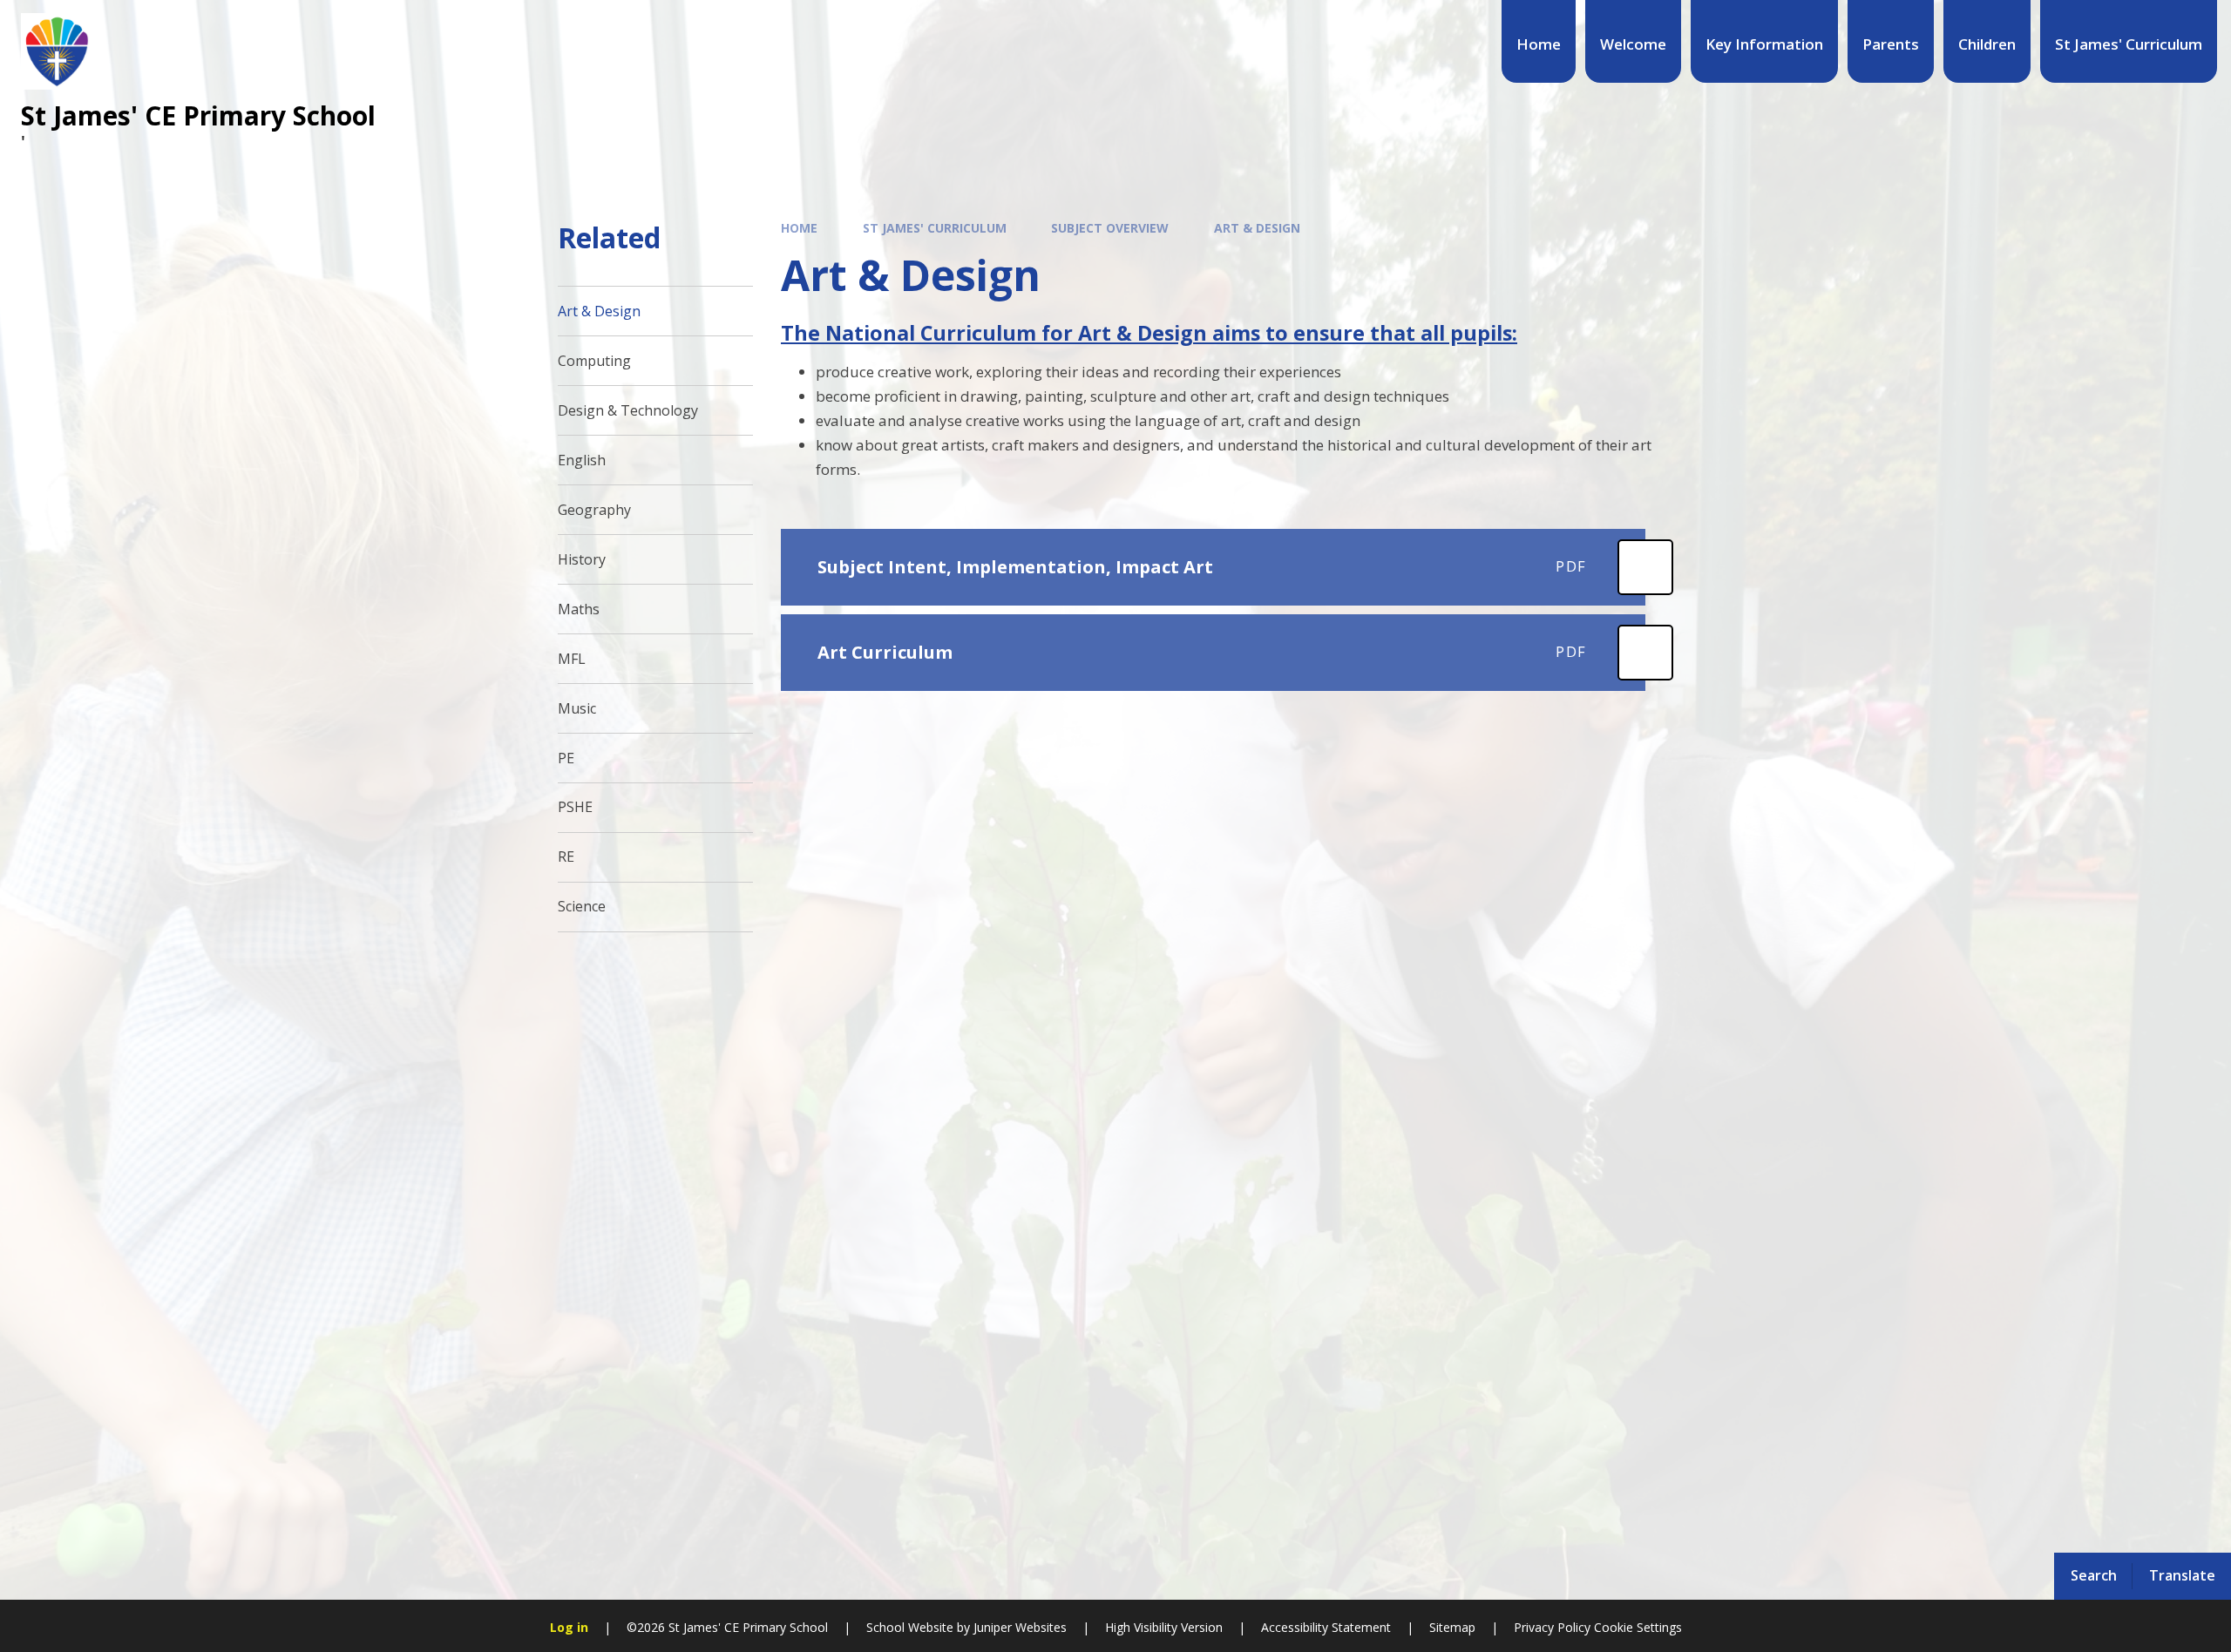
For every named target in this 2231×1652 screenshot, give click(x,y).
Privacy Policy (1552, 1627)
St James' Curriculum (935, 228)
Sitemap (1452, 1627)
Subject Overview (1110, 228)
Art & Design (1257, 228)
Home (799, 228)
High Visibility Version (1164, 1627)
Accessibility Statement (1326, 1627)
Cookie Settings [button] (1638, 1627)
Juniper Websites (1020, 1627)
